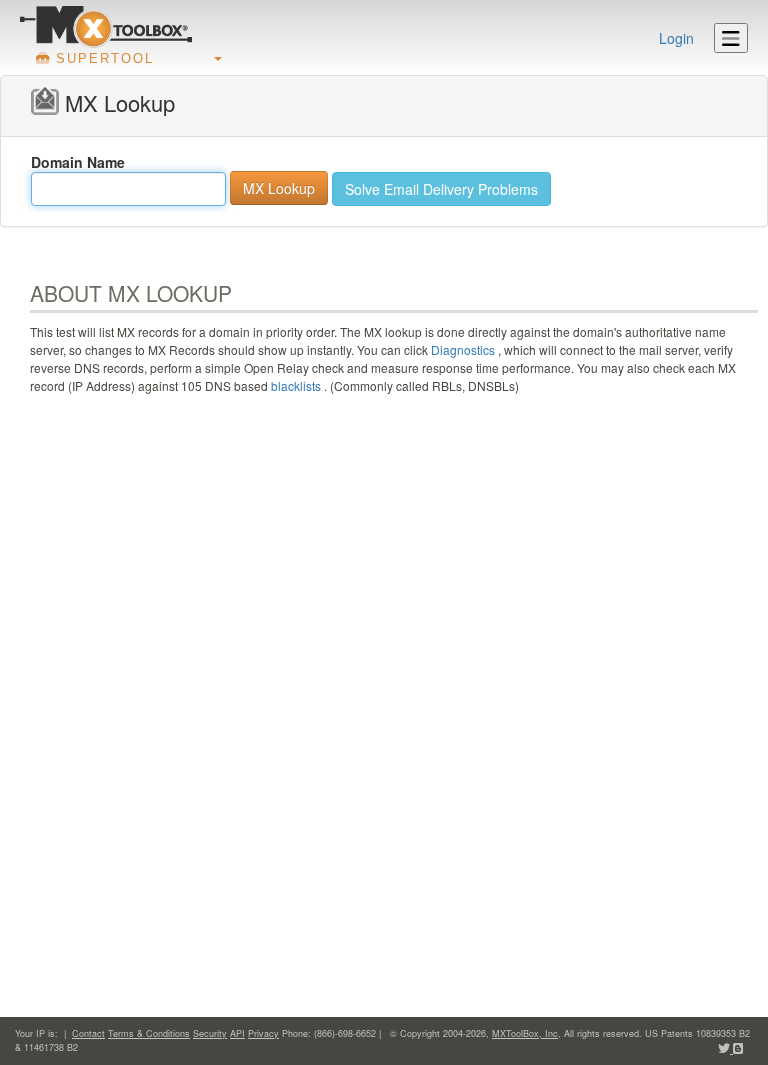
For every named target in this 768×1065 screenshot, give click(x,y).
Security (210, 1033)
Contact (88, 1033)
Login (676, 38)
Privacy (263, 1033)
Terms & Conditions (149, 1033)
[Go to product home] (106, 26)
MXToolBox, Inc (525, 1033)
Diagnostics (463, 349)
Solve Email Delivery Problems (441, 189)
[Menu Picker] (731, 38)
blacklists (296, 385)
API (237, 1033)
